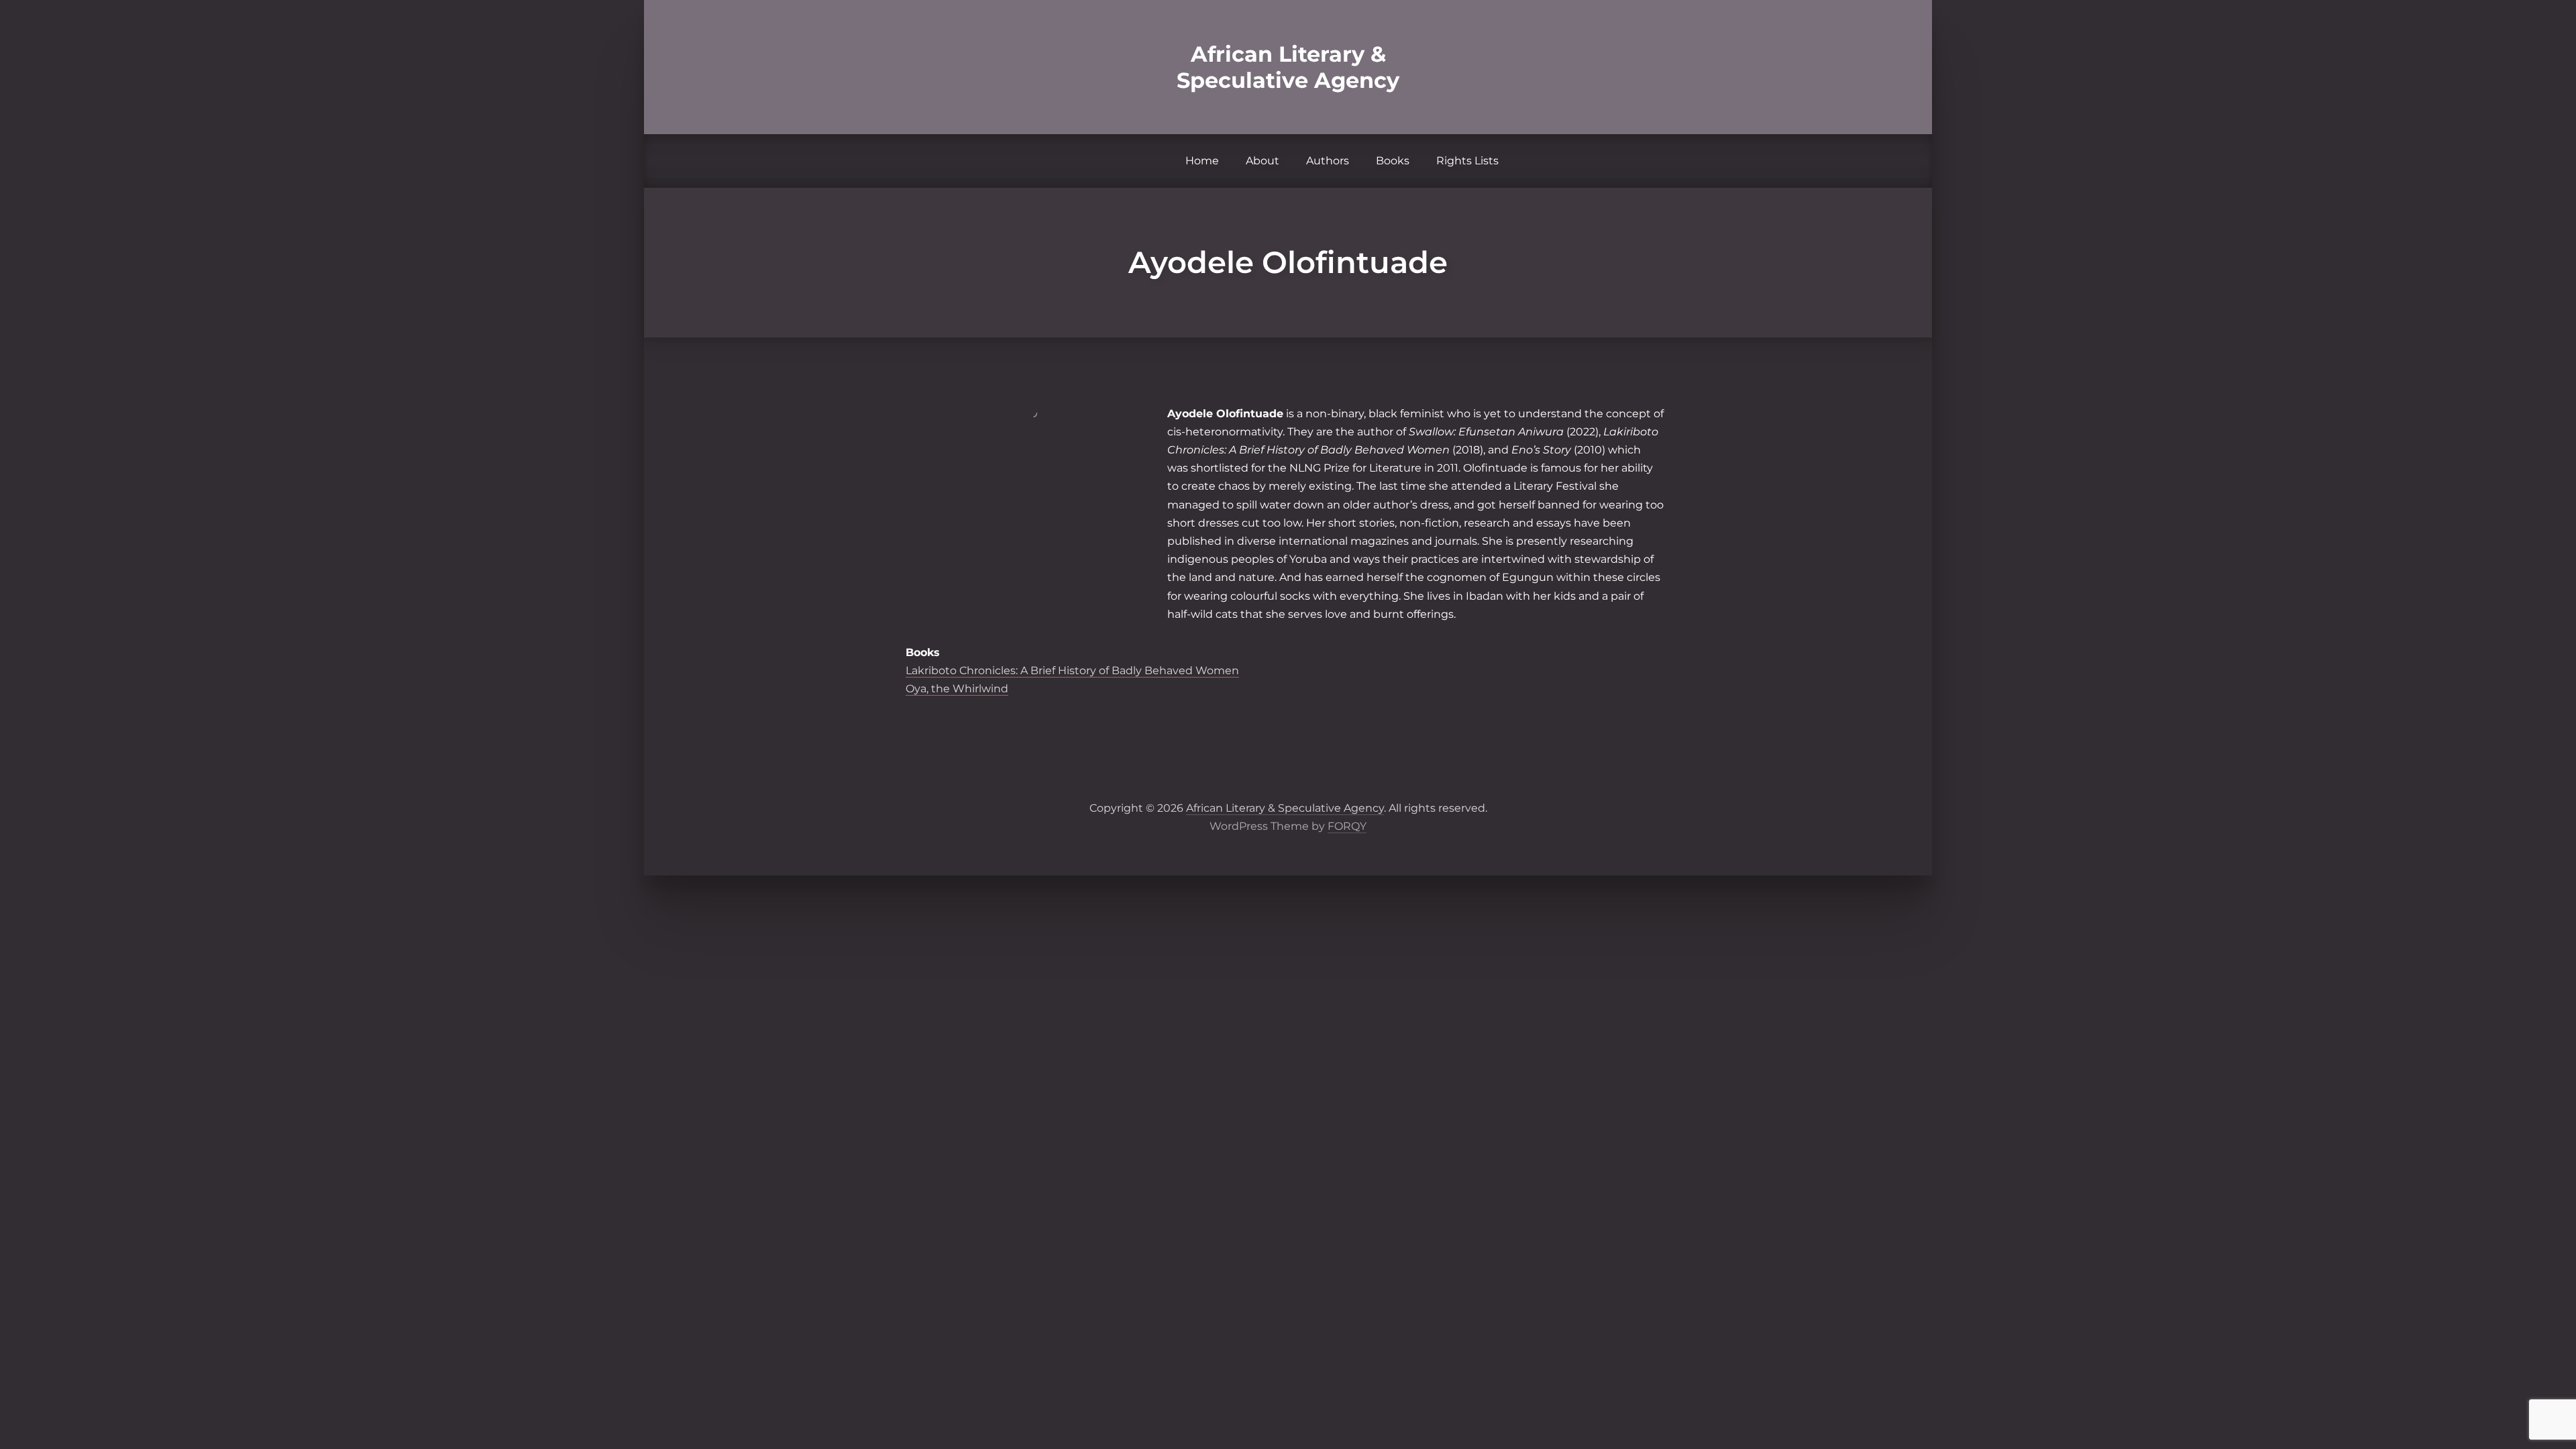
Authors (1328, 161)
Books (1393, 161)
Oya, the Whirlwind (957, 689)
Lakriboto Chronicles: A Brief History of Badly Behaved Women (1072, 670)
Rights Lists (1467, 161)
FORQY (1347, 826)
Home (1202, 161)
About (1263, 161)
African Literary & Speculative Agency (1288, 67)
